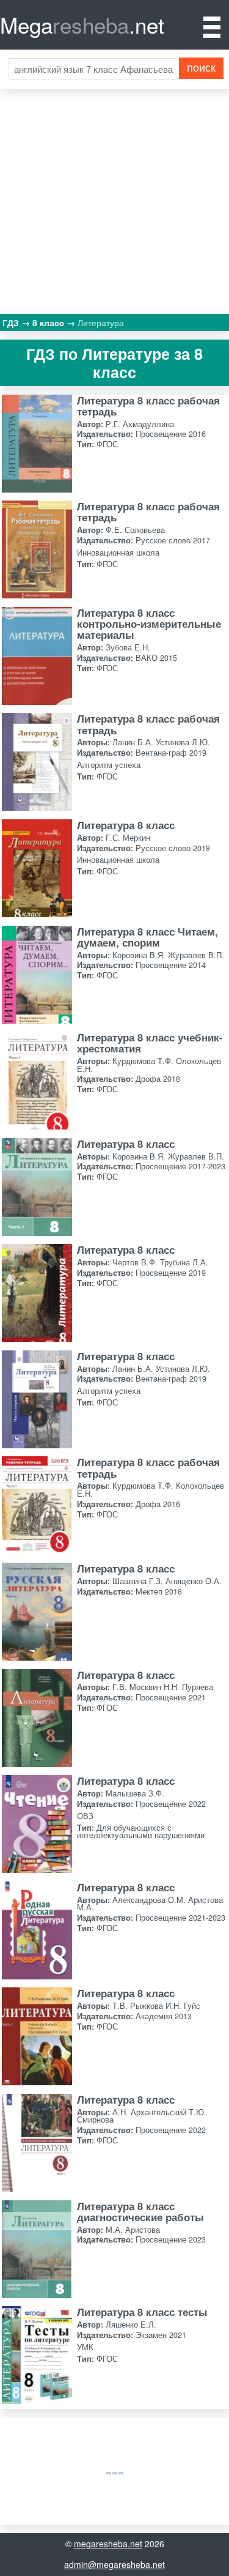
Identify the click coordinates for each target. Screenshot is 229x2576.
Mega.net (82, 24)
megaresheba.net (108, 2544)
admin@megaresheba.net (114, 2564)
